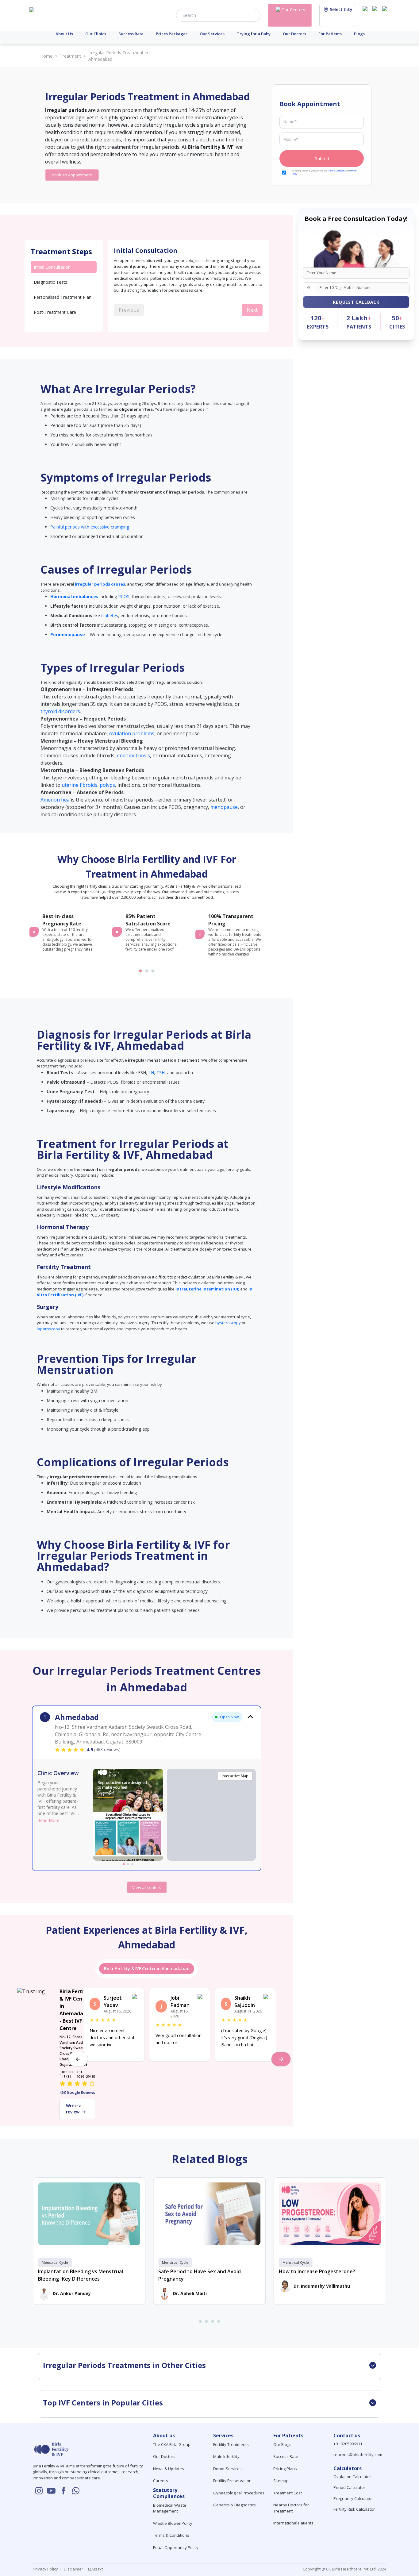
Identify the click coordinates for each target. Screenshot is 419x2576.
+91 (309, 287)
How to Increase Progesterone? (317, 2271)
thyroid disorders (60, 711)
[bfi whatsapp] (76, 2491)
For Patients (330, 34)
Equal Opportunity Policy (176, 2547)
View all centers (147, 1887)
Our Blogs (282, 2444)
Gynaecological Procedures (239, 2493)
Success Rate (131, 34)
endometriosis (133, 755)
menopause (224, 807)
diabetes (110, 615)
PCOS (124, 596)
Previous (129, 310)
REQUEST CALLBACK (356, 302)
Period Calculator (349, 2487)
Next (252, 310)
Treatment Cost (288, 2493)
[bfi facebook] (386, 15)
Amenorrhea (55, 800)
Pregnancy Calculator (353, 2498)
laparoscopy (48, 1329)
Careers (161, 2481)
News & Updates (169, 2469)
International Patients (293, 2523)
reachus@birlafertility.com (358, 2455)
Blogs (359, 34)
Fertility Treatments (231, 2444)
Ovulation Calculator (352, 2477)
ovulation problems (132, 733)
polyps (107, 785)
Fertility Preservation (232, 2481)
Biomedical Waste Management (170, 2508)
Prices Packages (172, 34)
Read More (48, 1820)
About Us (64, 34)
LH (151, 1073)
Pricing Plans (285, 2469)
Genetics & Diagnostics (234, 2505)
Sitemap (281, 2481)
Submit (322, 158)
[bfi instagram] (366, 15)
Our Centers (293, 10)
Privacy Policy (46, 2569)
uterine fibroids (79, 785)
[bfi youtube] (376, 15)
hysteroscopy (228, 1323)
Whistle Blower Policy (173, 2523)
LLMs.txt (94, 2569)
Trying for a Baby (254, 34)
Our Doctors (294, 34)
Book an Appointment (72, 175)
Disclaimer (73, 2569)
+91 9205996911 (348, 2444)
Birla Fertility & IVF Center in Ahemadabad (147, 1969)
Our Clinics (96, 34)
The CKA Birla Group (172, 2444)
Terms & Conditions (337, 171)
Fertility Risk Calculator (354, 2509)
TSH (161, 1073)
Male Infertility (226, 2456)
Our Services (212, 34)
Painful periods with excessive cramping (90, 527)
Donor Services (227, 2469)
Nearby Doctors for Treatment (291, 2508)
